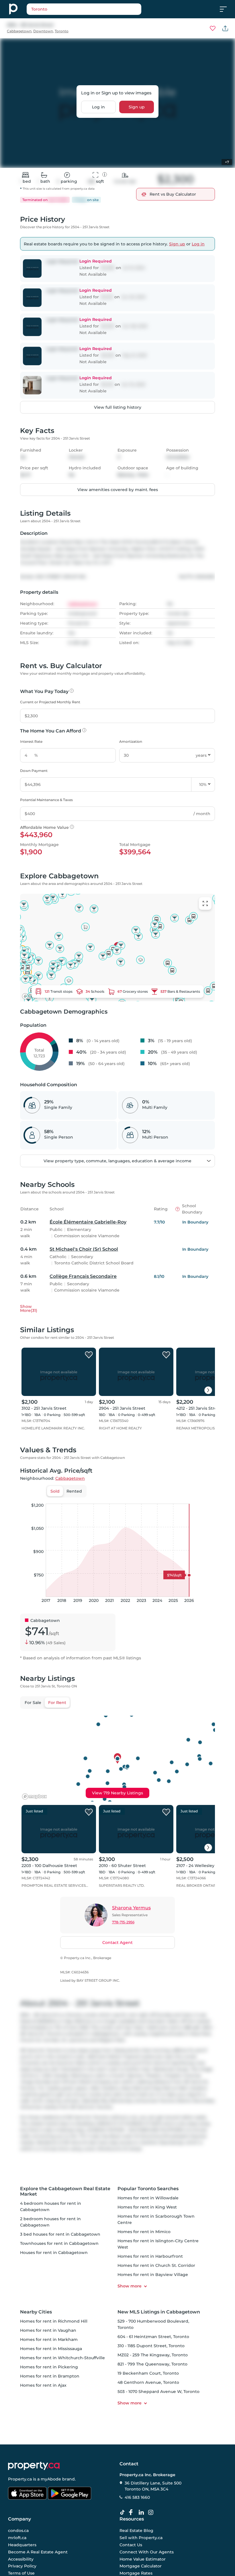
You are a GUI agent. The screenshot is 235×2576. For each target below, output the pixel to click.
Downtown (43, 31)
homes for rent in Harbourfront (150, 2256)
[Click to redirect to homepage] (13, 9)
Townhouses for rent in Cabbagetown (59, 2243)
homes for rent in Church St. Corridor (156, 2265)
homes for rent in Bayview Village (153, 2275)
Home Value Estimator (143, 2559)
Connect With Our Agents (147, 2552)
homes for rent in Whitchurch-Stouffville (62, 2358)
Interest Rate (31, 741)
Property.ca (20, 2479)
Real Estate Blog (136, 2531)
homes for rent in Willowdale (148, 2198)
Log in (98, 107)
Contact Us (131, 2545)
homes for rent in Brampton (50, 2376)
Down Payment (34, 771)
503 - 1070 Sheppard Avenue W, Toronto (158, 2392)
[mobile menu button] (226, 9)
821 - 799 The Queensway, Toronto (152, 2364)
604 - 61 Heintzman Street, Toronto (153, 2337)
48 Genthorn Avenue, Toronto (148, 2382)
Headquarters (22, 2545)
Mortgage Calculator (141, 2566)
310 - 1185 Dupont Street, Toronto (151, 2346)
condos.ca (18, 2531)
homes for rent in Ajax (43, 2385)
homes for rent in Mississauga (51, 2349)
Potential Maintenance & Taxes (46, 800)
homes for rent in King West (147, 2207)
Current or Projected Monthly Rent (50, 702)
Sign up (137, 107)
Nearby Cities (36, 2312)
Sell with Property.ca (141, 2538)
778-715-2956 (123, 1922)
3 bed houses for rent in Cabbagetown (60, 2234)
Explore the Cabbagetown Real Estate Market (65, 2191)
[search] (84, 9)
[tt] (124, 2513)
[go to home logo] (34, 2466)
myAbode (51, 2479)
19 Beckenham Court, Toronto (148, 2373)
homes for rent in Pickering (49, 2367)
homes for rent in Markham (49, 2339)
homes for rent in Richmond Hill (54, 2321)
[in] (152, 2513)
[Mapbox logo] (34, 1797)
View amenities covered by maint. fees (118, 490)
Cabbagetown (19, 31)
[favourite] (213, 28)
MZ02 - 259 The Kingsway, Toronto (153, 2355)
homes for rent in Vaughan (48, 2330)
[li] (142, 2513)
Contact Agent (117, 1943)
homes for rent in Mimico (144, 2232)
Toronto (62, 31)
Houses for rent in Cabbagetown (54, 2253)
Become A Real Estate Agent (38, 2552)
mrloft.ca (17, 2538)
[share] (225, 28)
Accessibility (21, 2559)
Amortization (131, 741)
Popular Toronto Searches (148, 2189)
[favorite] (89, 1355)
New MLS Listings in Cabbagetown (159, 2312)
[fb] (133, 2513)
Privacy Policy (22, 2566)
